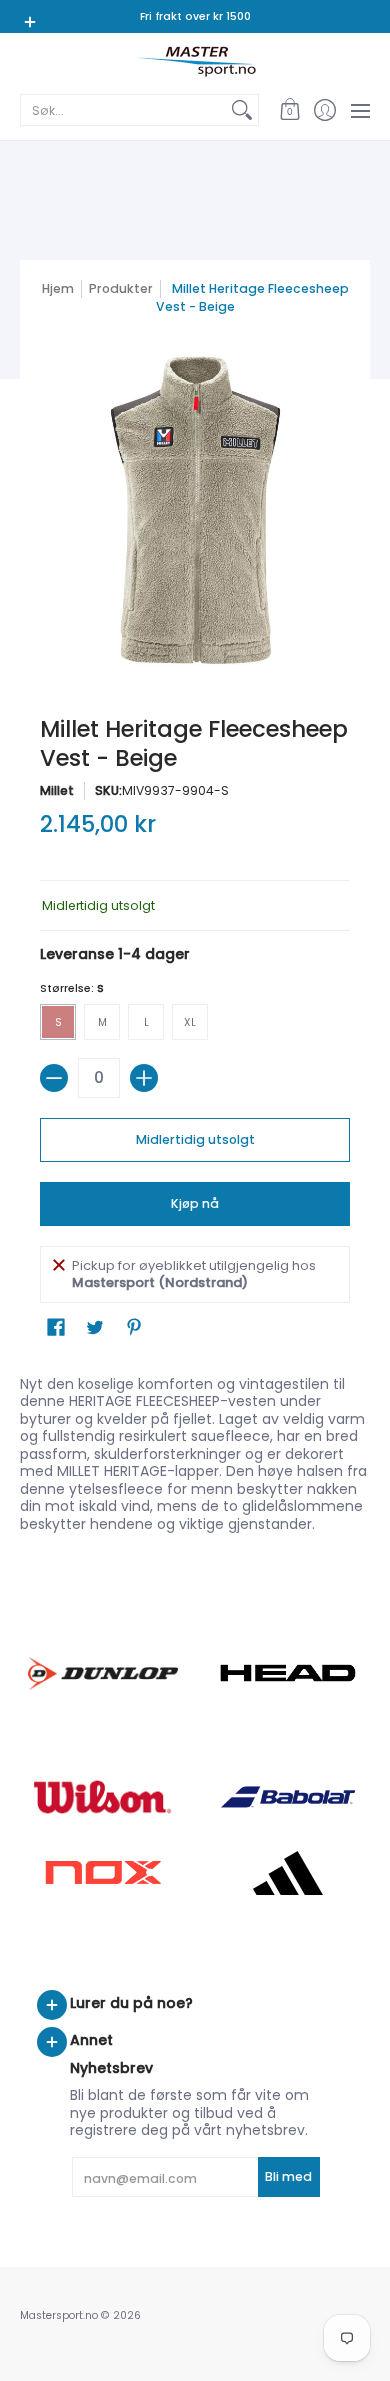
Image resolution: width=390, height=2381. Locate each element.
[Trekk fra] (54, 1078)
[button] (289, 110)
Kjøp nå (195, 1203)
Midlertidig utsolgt (195, 1139)
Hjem (58, 288)
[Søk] (242, 110)
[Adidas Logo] (287, 1873)
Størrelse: (72, 988)
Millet (57, 790)
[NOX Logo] (102, 1872)
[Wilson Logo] (102, 1796)
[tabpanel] (195, 1450)
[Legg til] (144, 1078)
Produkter (121, 288)
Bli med (288, 2176)
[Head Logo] (287, 1673)
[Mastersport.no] (195, 61)
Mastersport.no (59, 2315)
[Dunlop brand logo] (102, 1673)
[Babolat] (287, 1797)
